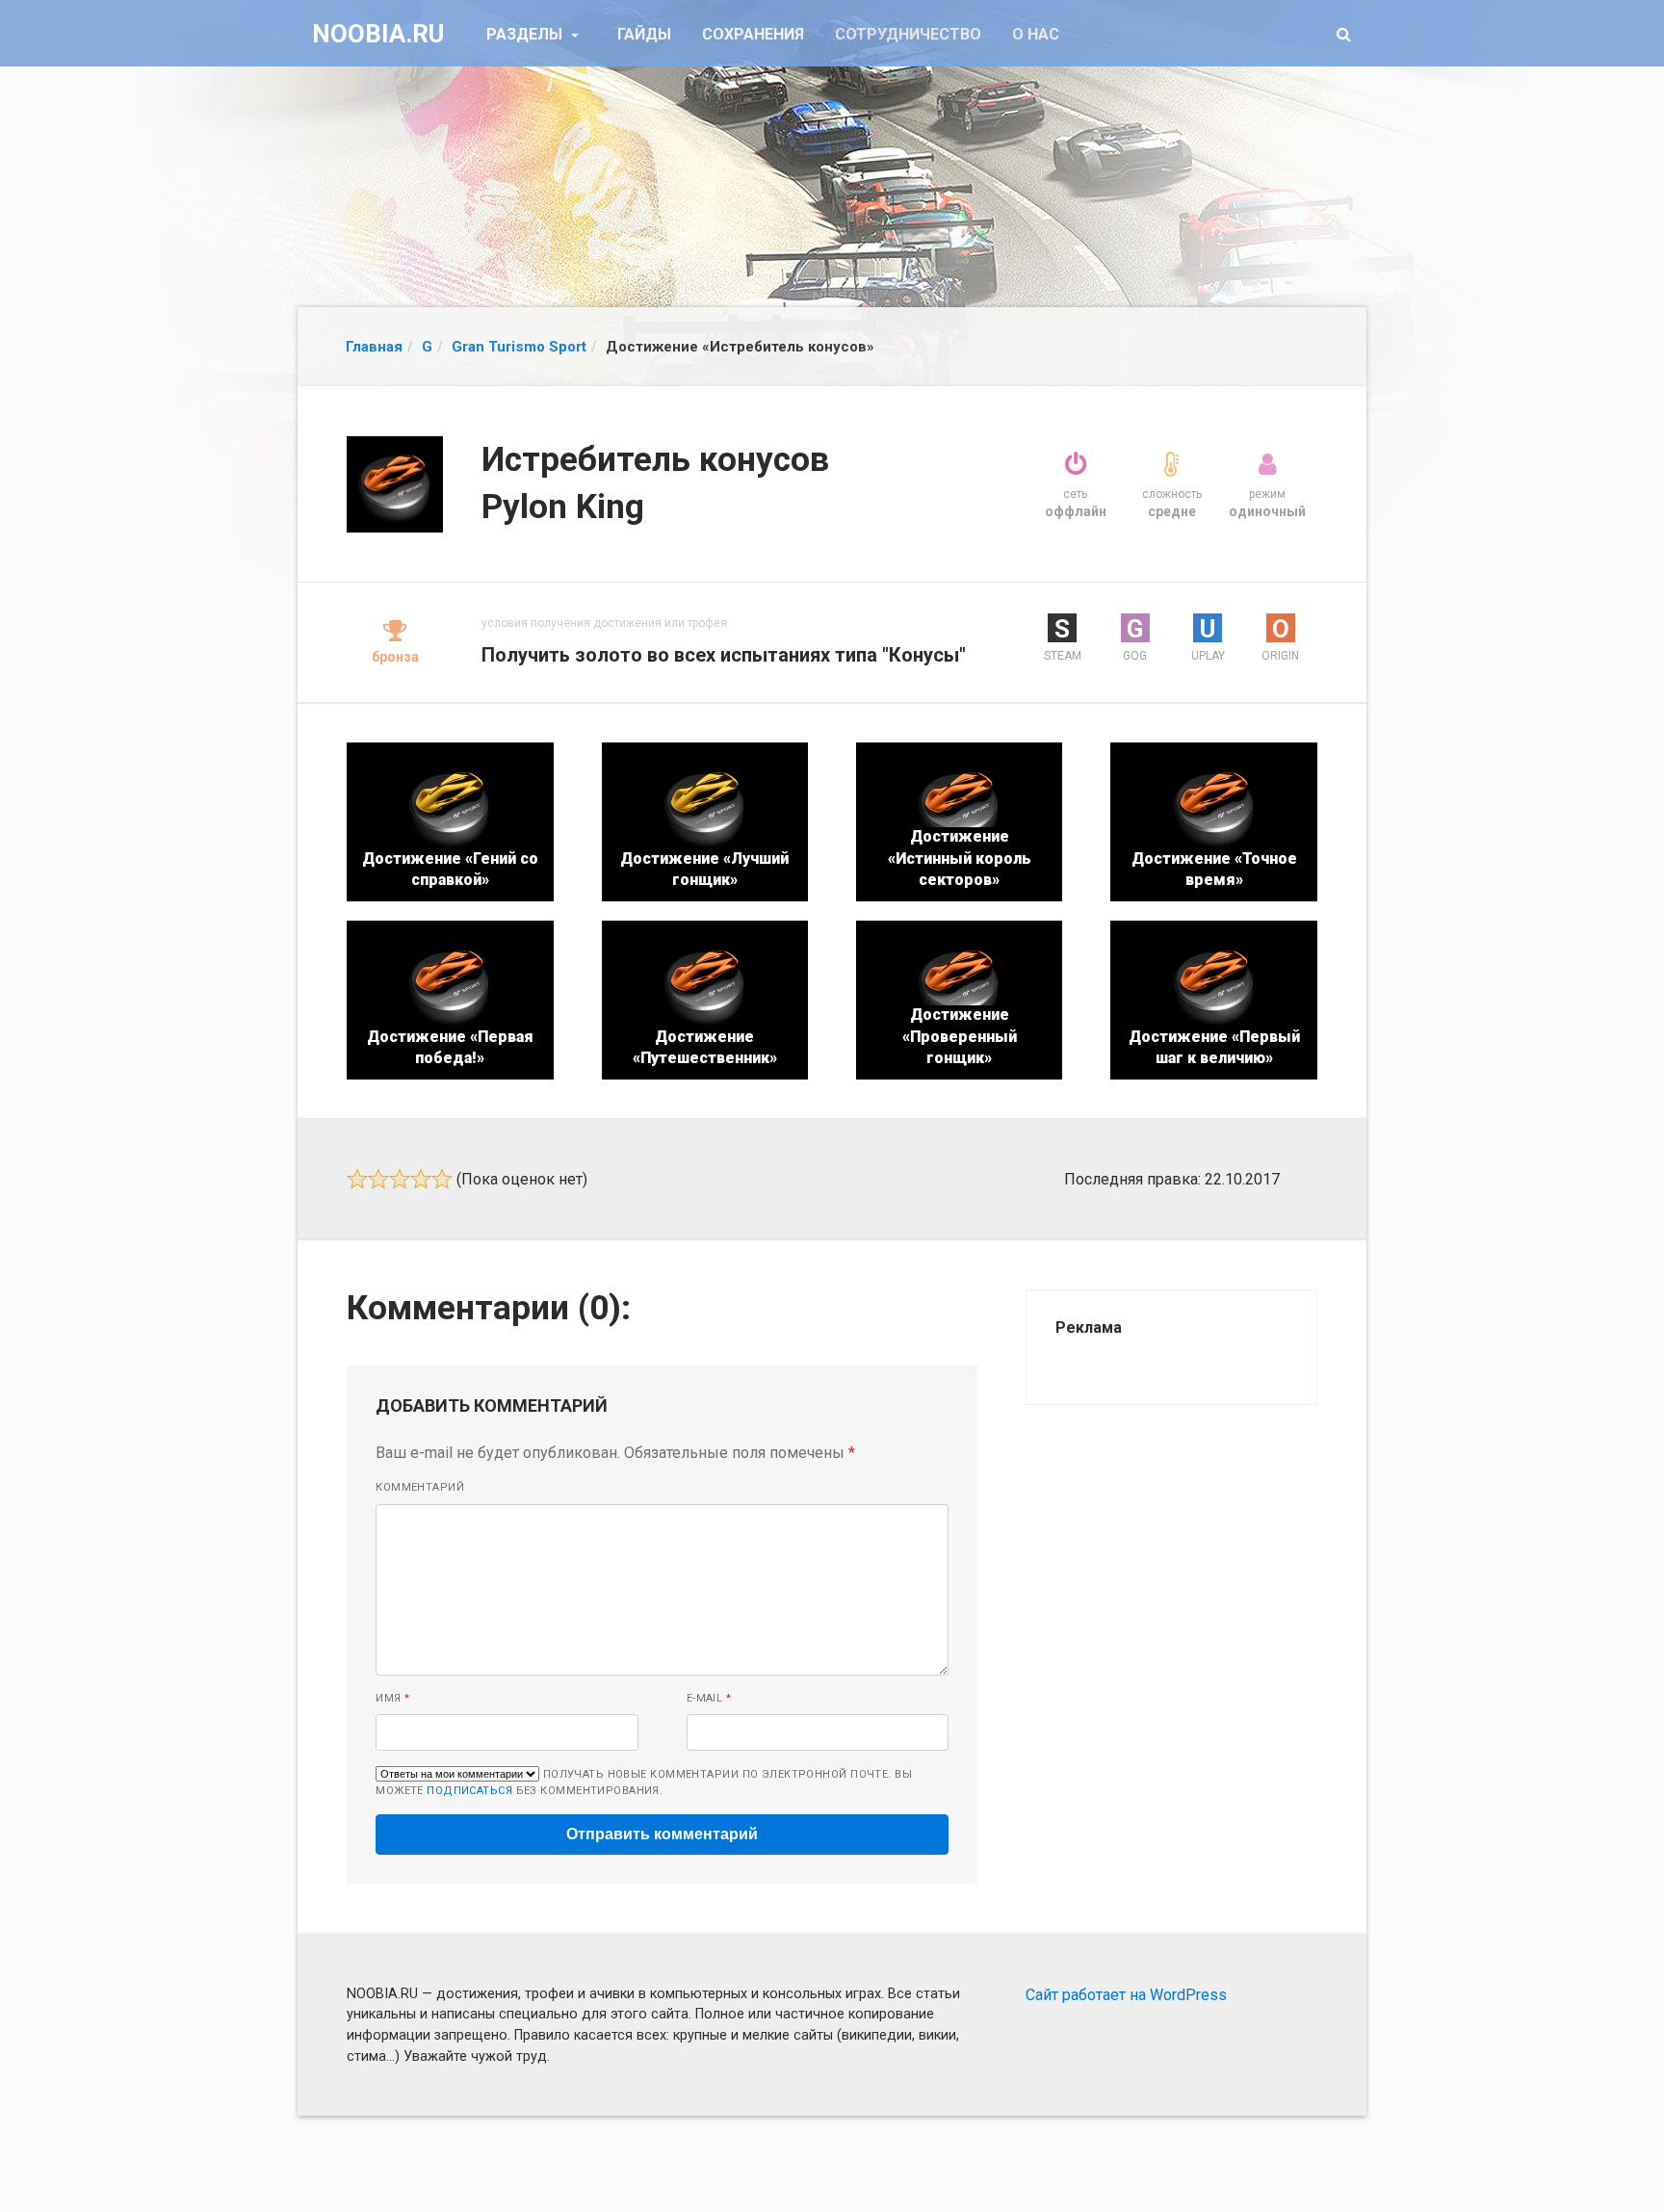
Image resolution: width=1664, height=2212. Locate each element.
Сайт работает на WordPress (1126, 1995)
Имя (392, 1698)
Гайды (644, 34)
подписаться (469, 1791)
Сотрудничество (908, 34)
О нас (1036, 34)
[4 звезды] (421, 1179)
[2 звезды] (378, 1179)
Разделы (526, 34)
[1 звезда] (357, 1179)
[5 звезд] (442, 1179)
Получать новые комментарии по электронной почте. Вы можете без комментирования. (644, 1783)
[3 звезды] (400, 1179)
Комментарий (420, 1487)
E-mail (709, 1698)
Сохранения (753, 34)
